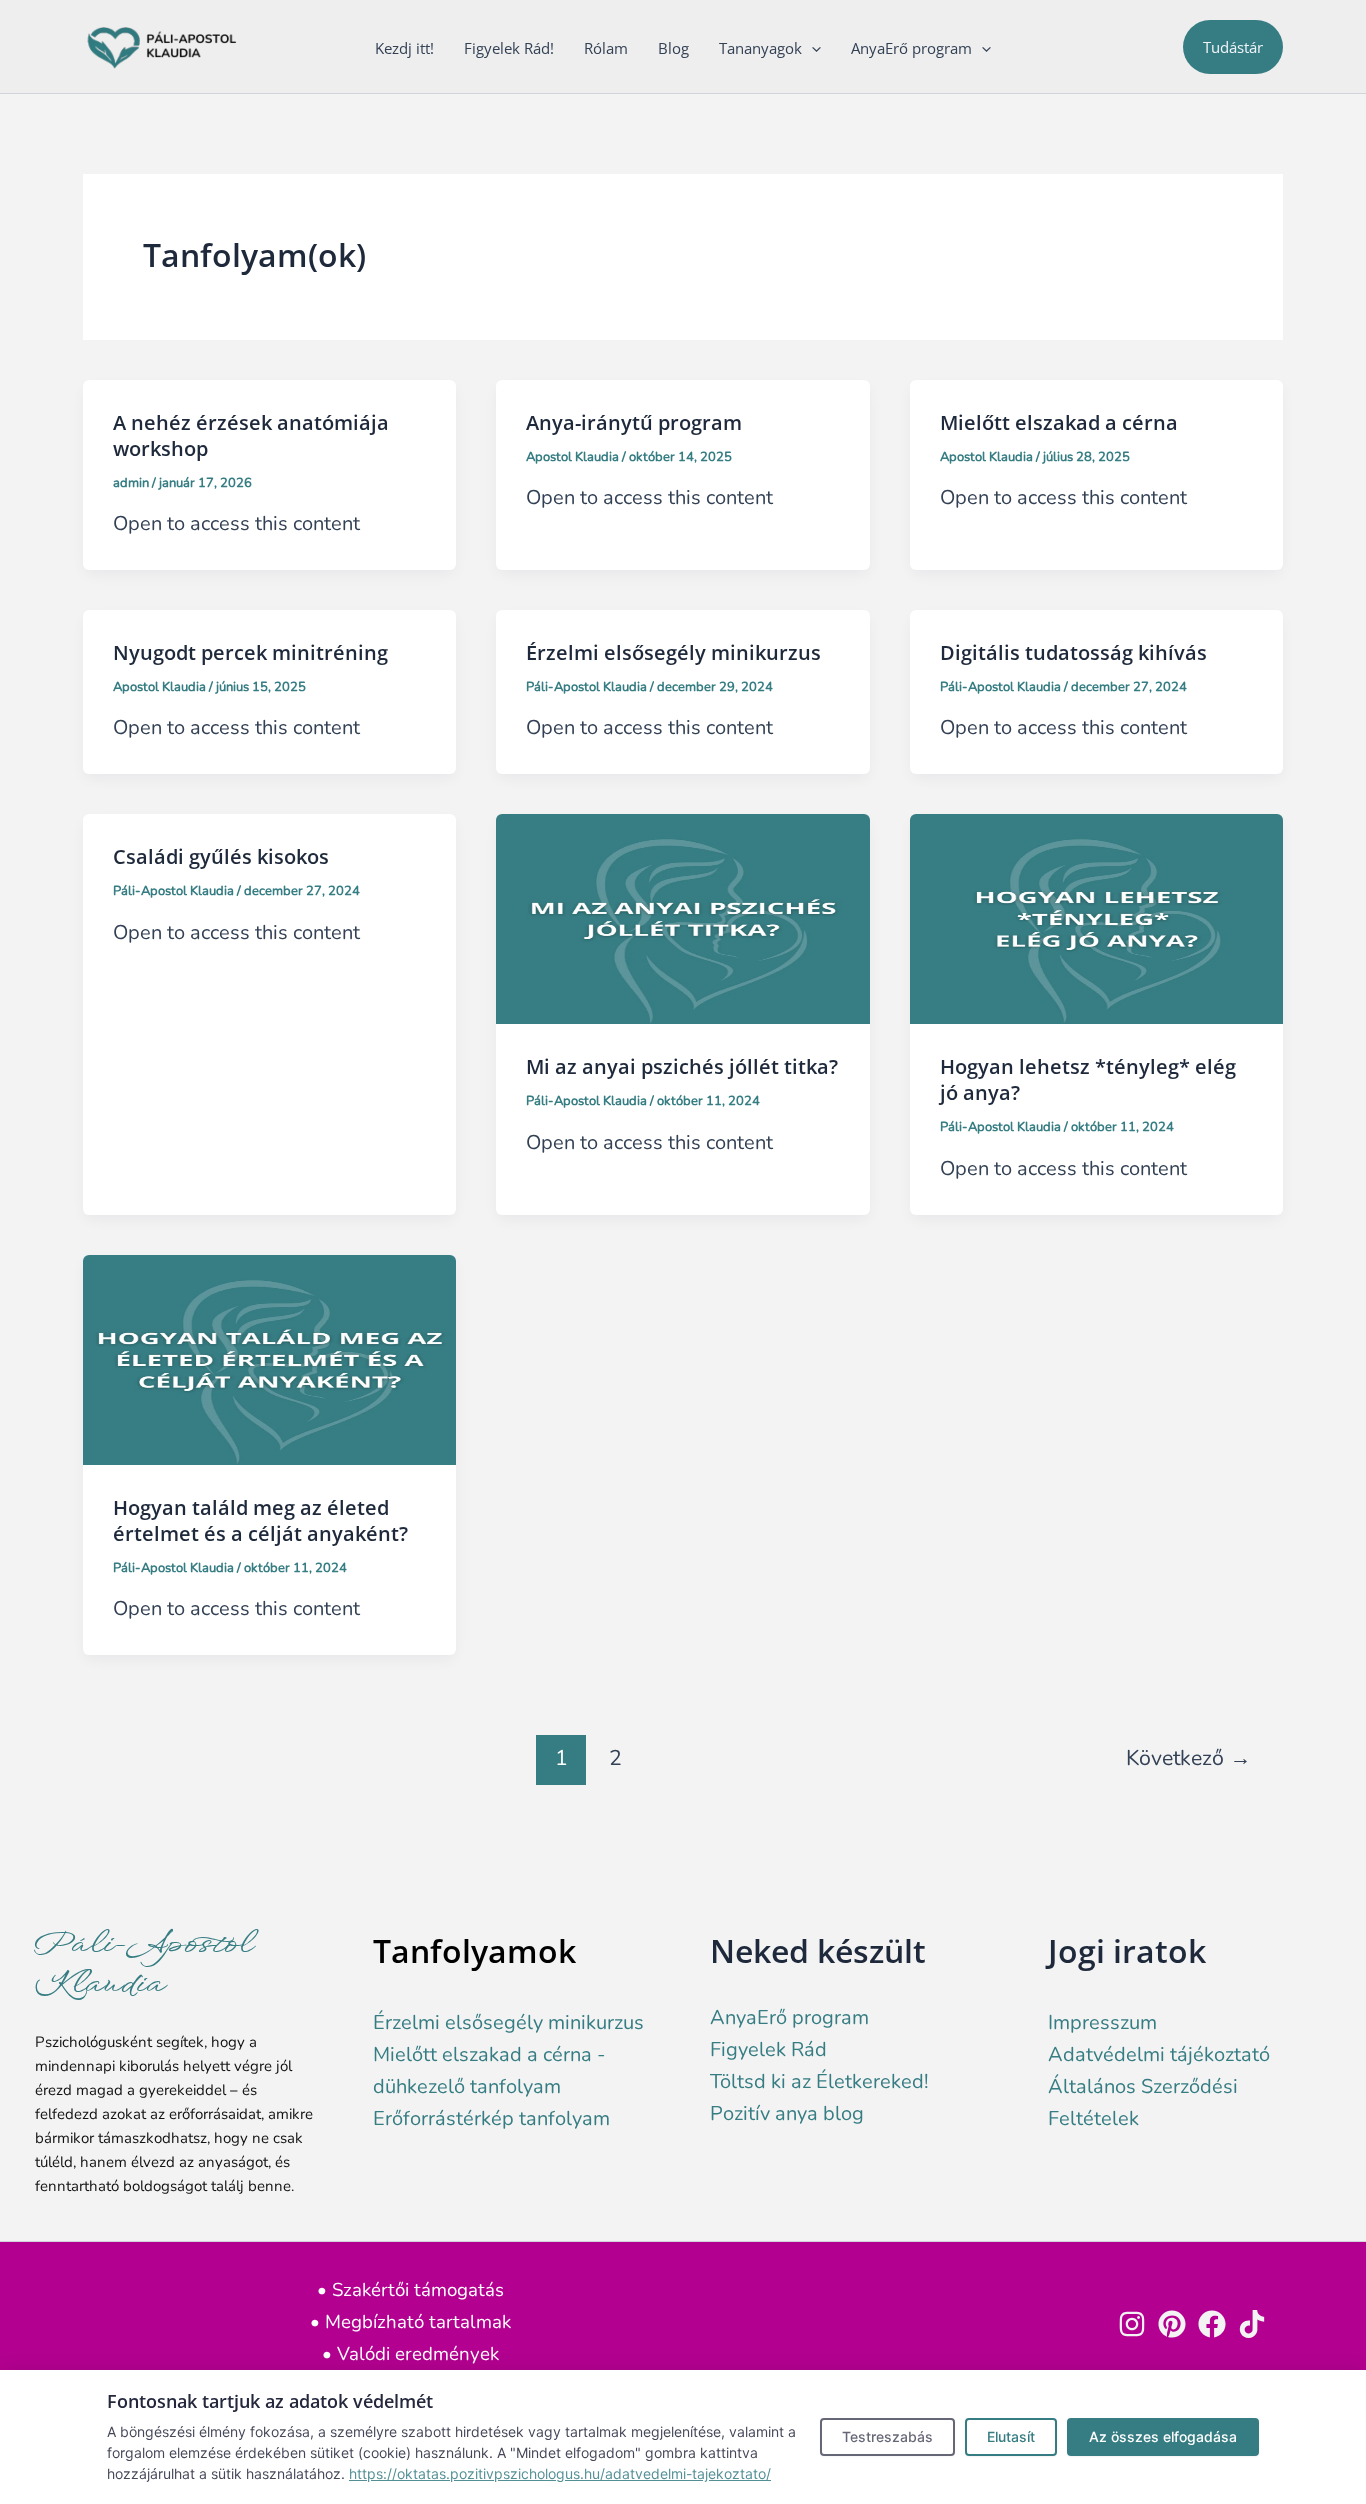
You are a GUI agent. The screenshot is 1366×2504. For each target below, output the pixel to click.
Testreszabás (887, 2436)
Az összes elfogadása (1163, 2436)
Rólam (606, 48)
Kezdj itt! (404, 48)
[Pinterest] (1172, 2324)
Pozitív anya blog (787, 2113)
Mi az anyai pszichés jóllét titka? (682, 1066)
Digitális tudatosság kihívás (1073, 652)
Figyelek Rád (768, 2049)
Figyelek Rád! (509, 48)
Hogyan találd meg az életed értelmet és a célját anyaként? (260, 1520)
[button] (811, 48)
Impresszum (1102, 2022)
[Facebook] (1212, 2324)
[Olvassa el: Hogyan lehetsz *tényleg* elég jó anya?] (1096, 917)
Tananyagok (760, 48)
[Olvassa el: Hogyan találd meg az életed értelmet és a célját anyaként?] (269, 1358)
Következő (1188, 1758)
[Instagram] (1132, 2324)
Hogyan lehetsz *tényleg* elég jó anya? (1088, 1079)
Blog (673, 48)
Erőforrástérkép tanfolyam (491, 2118)
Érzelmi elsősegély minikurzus (673, 652)
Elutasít (1011, 2436)
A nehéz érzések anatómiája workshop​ (251, 435)
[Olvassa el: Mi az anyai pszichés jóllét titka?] (682, 917)
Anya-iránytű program (634, 422)
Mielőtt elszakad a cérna (1059, 422)
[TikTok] (1252, 2324)
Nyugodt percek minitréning (250, 652)
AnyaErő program (911, 48)
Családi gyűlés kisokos (221, 856)
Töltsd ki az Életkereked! (819, 2081)
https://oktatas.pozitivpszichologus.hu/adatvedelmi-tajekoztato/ (560, 2473)
